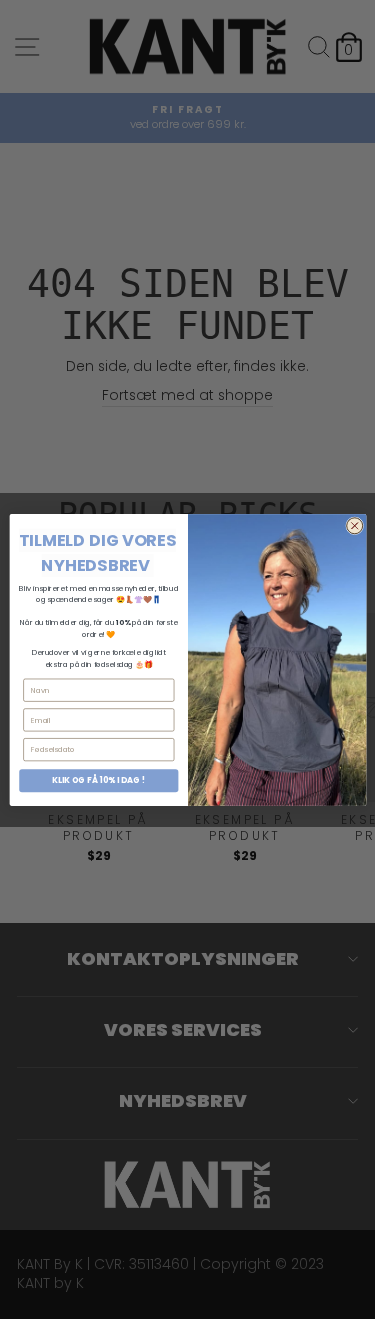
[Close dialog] (354, 525)
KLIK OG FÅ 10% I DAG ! (98, 779)
